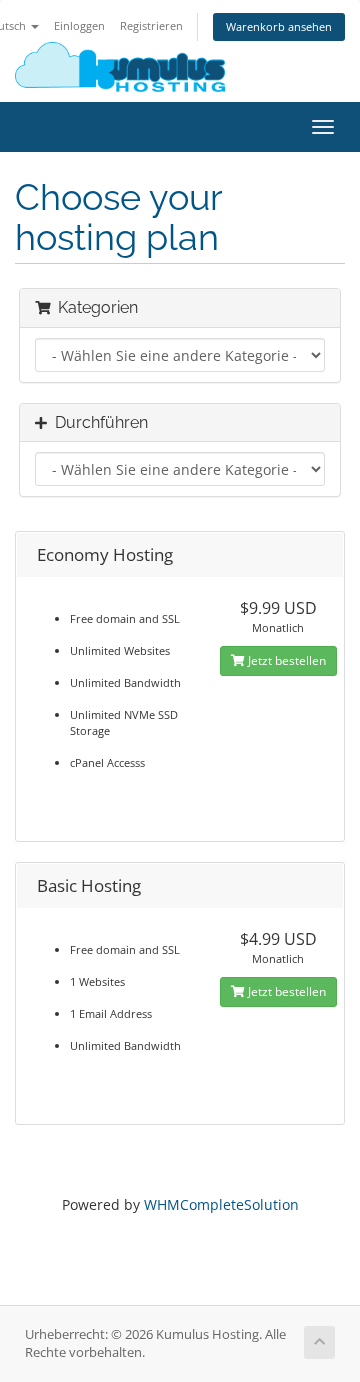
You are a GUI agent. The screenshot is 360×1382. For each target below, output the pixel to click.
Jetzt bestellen (285, 660)
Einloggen (79, 25)
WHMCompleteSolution (221, 1204)
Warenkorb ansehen (279, 26)
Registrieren (151, 25)
